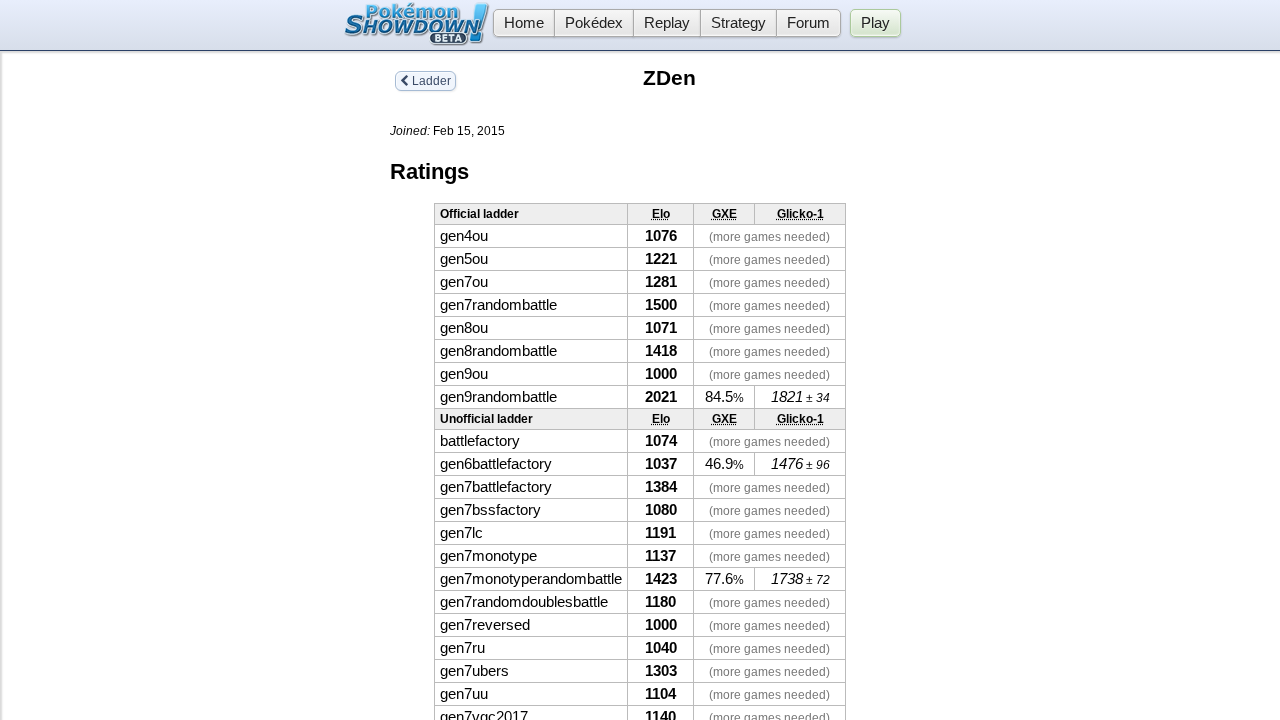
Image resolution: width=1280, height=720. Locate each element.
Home (524, 23)
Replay (667, 23)
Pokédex (594, 23)
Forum (808, 23)
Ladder (430, 81)
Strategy (738, 23)
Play (875, 23)
